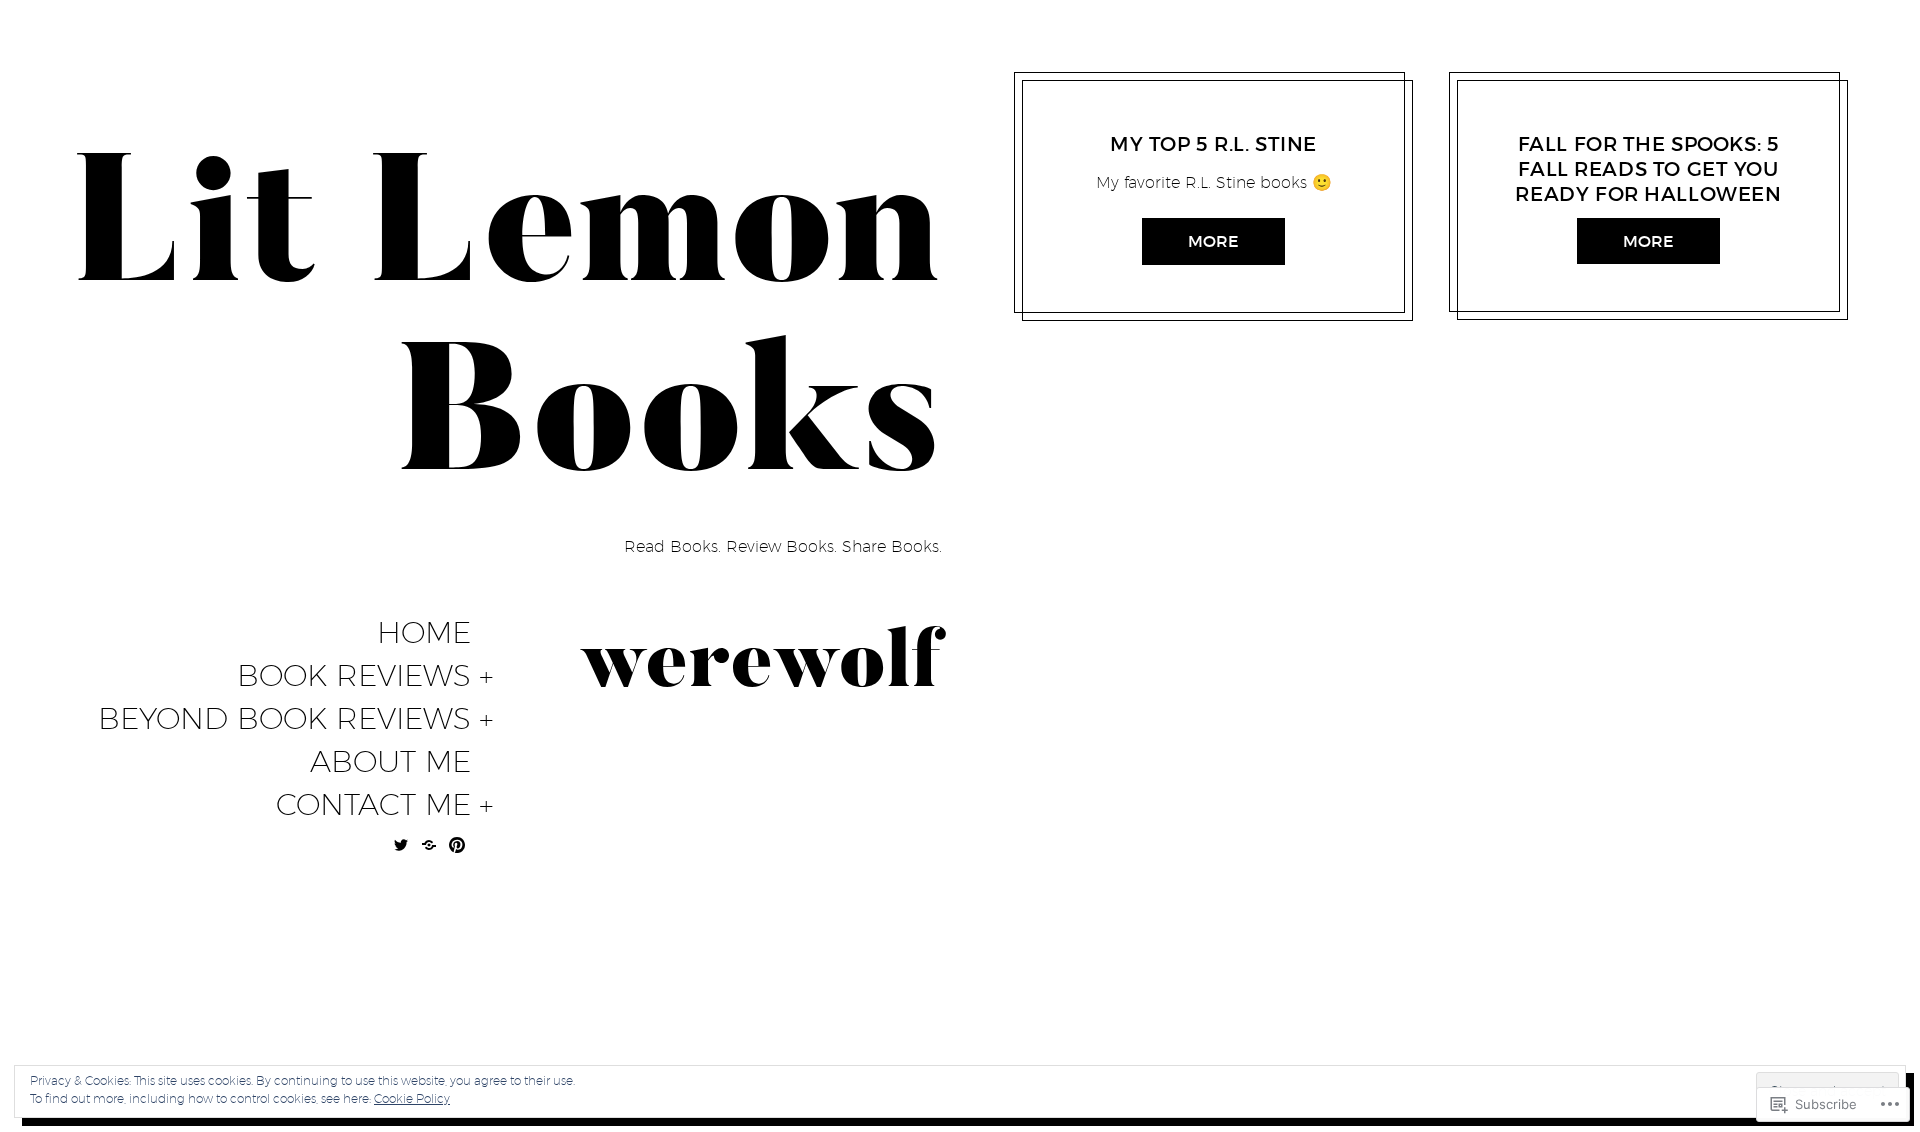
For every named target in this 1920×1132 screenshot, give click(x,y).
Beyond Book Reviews (284, 719)
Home (424, 633)
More (1213, 241)
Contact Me (373, 805)
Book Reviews (354, 676)
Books (1124, 119)
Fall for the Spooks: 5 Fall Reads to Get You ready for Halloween (1648, 169)
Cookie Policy (412, 1098)
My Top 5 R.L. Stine (1213, 144)
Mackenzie (1191, 119)
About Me (390, 762)
